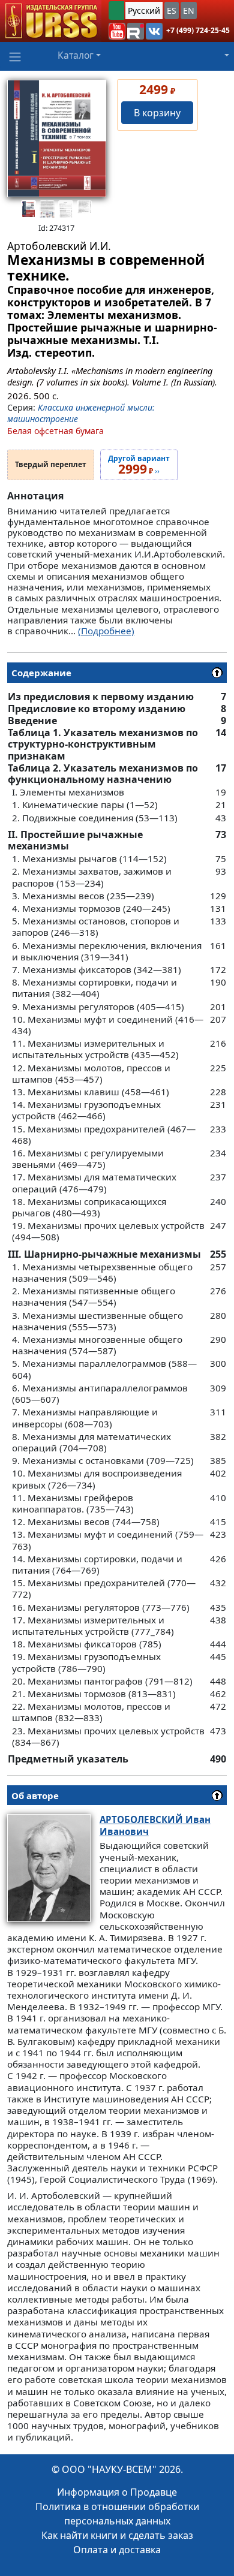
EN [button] (189, 10)
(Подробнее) (106, 631)
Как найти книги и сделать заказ (117, 2535)
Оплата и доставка (117, 2550)
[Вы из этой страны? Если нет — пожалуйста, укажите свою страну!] (116, 10)
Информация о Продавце (117, 2492)
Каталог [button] (76, 55)
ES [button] (172, 10)
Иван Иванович (155, 1825)
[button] (117, 31)
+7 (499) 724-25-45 (198, 30)
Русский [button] (144, 10)
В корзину (157, 113)
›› (139, 465)
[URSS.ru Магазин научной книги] (51, 21)
